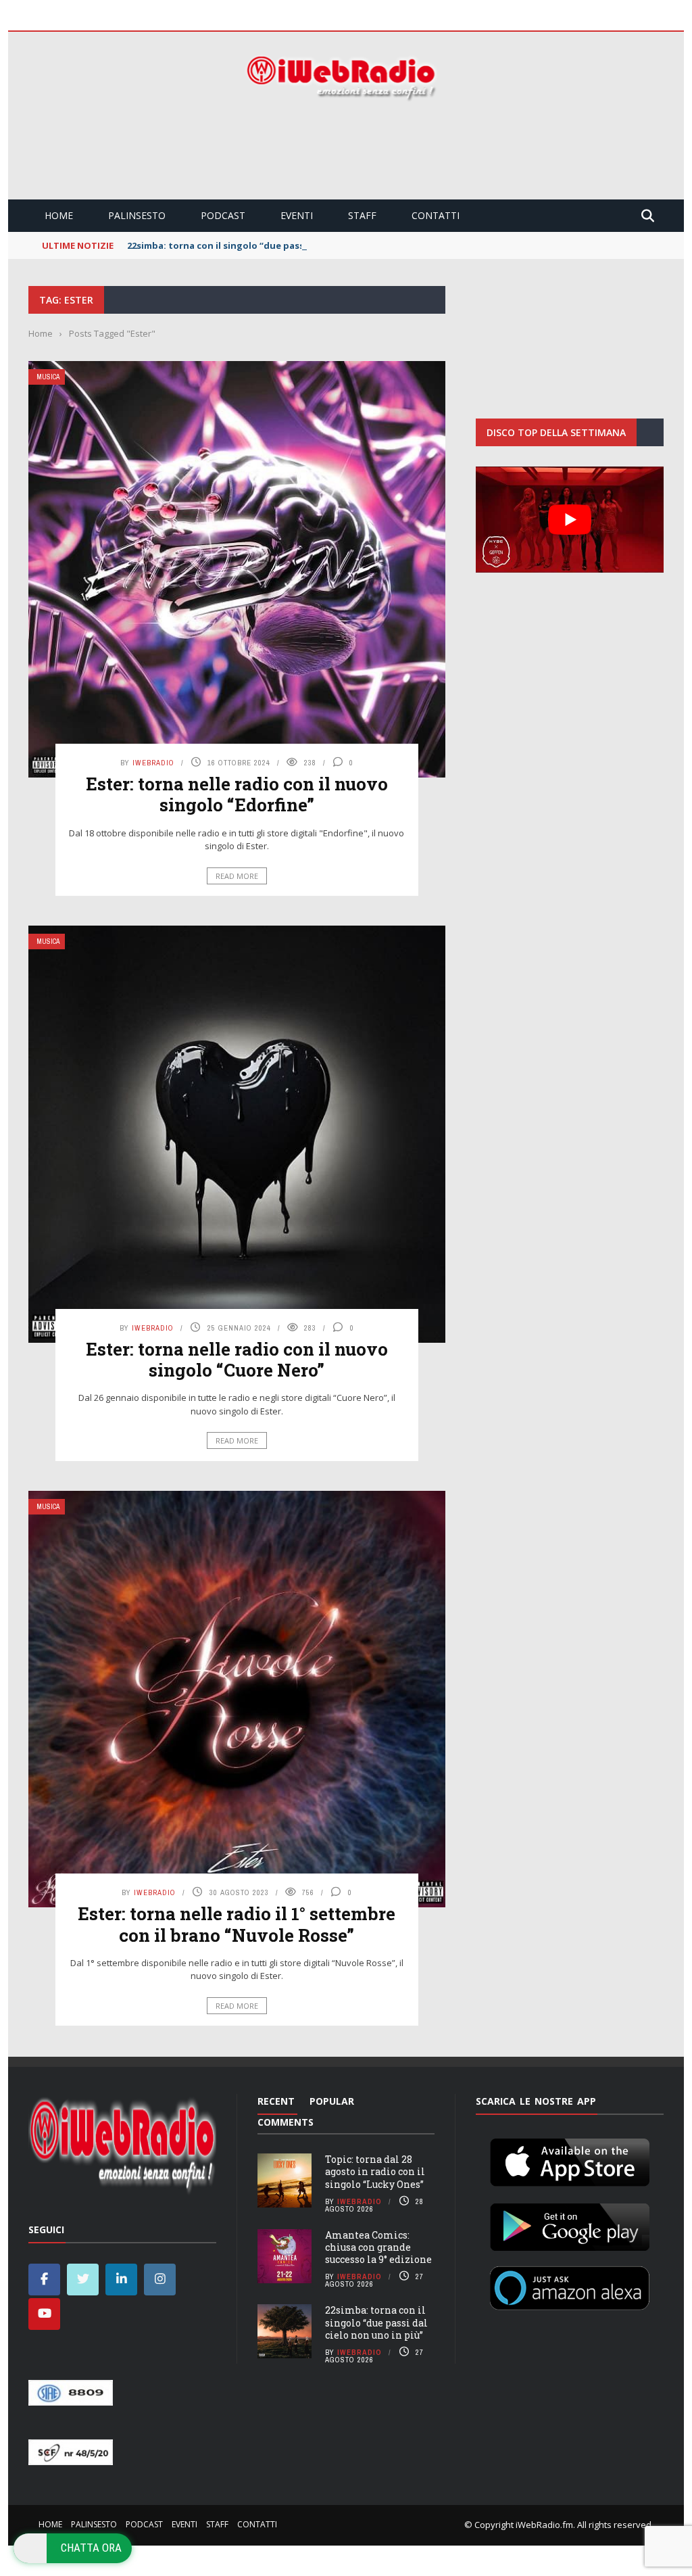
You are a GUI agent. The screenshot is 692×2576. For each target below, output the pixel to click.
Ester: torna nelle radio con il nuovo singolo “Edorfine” (237, 794)
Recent (276, 2101)
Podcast (223, 215)
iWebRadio (153, 763)
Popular (332, 2101)
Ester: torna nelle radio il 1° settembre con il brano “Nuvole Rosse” (237, 1924)
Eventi (297, 215)
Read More (237, 876)
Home (59, 215)
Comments (286, 2122)
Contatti (436, 215)
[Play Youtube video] (570, 519)
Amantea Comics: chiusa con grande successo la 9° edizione (378, 2247)
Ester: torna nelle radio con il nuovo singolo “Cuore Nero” (237, 1359)
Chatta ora (91, 2548)
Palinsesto (137, 215)
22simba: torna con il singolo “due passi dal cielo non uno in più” (273, 245)
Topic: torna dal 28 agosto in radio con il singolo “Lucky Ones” (375, 2171)
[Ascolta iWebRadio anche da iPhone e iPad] (570, 2160)
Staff (362, 215)
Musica (48, 377)
